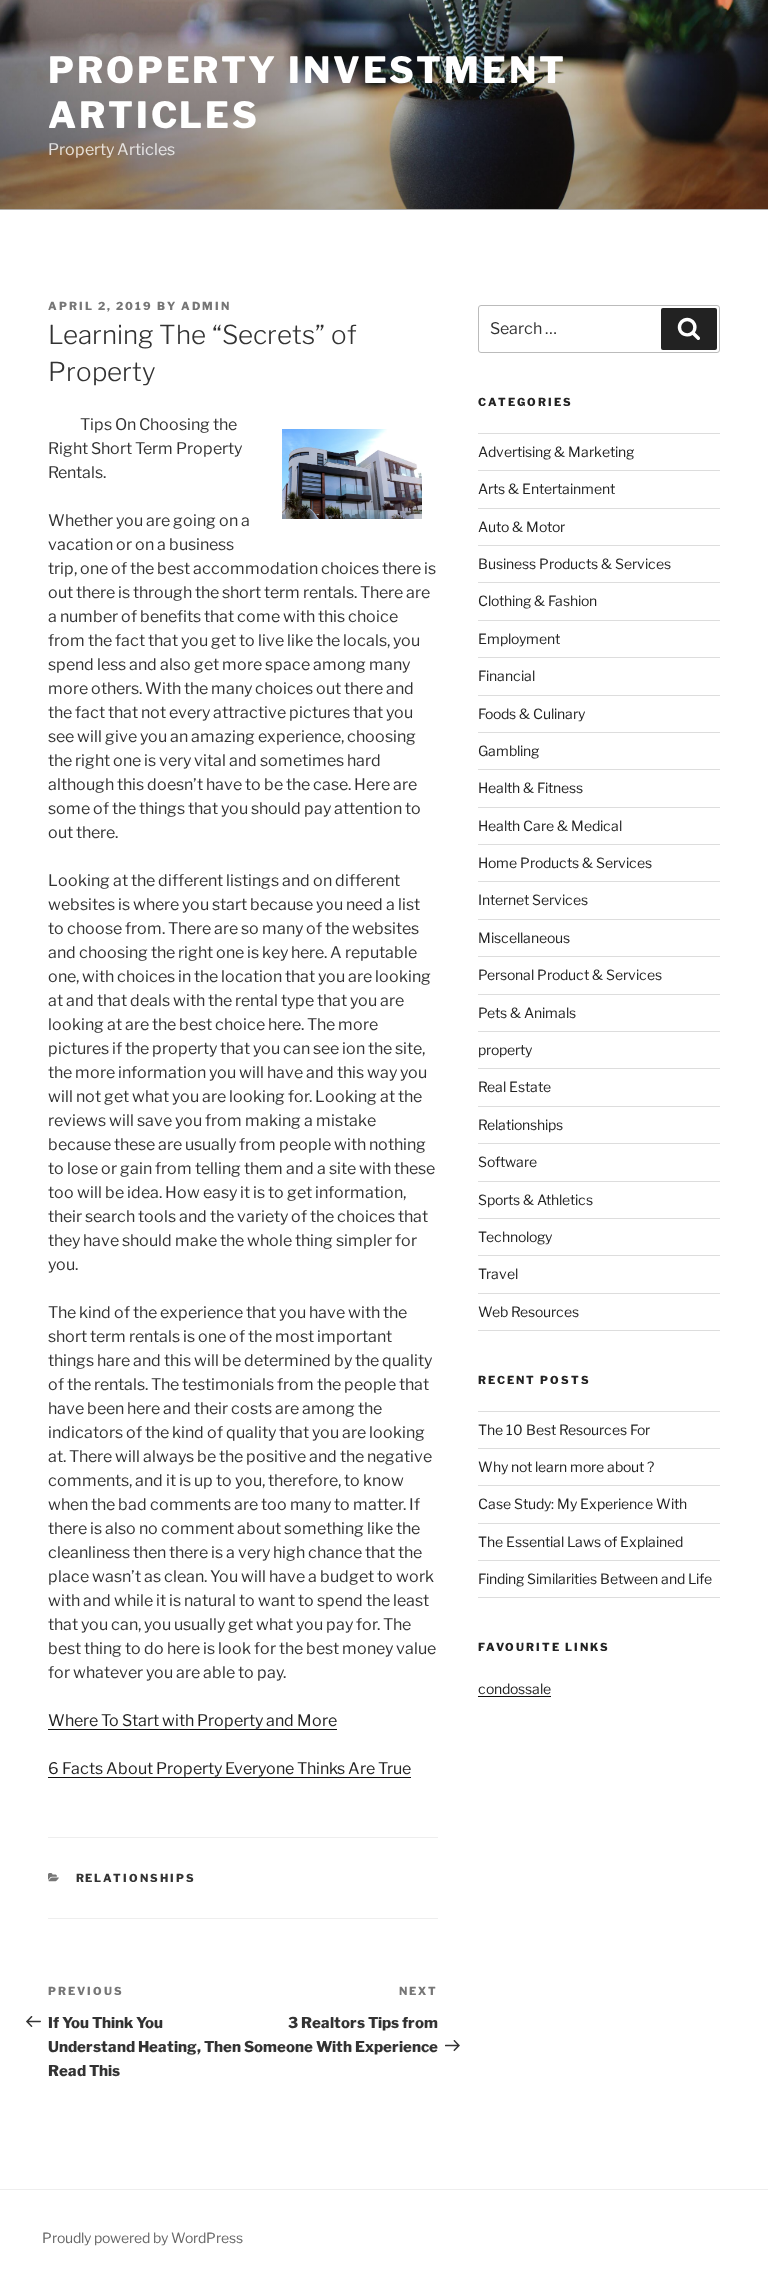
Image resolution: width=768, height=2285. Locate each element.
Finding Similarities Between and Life (595, 1578)
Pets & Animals (527, 1012)
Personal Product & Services (570, 974)
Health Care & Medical (550, 825)
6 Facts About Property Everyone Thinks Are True (229, 1768)
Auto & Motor (521, 526)
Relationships (136, 1878)
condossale (514, 1688)
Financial (506, 675)
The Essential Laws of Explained (580, 1541)
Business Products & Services (574, 563)
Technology (515, 1236)
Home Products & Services (565, 862)
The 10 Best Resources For (564, 1429)
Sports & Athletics (535, 1199)
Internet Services (533, 899)
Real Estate (514, 1086)
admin (206, 306)
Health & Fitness (530, 787)
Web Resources (528, 1311)
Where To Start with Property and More (192, 1720)
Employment (519, 638)
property (505, 1049)
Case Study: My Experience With (582, 1503)
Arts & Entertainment (546, 488)
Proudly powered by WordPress (142, 2237)
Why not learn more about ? (566, 1466)
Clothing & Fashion (537, 600)
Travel (498, 1273)
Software (507, 1161)
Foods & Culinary (531, 713)
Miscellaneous (524, 937)
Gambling (508, 750)
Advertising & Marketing (556, 451)
